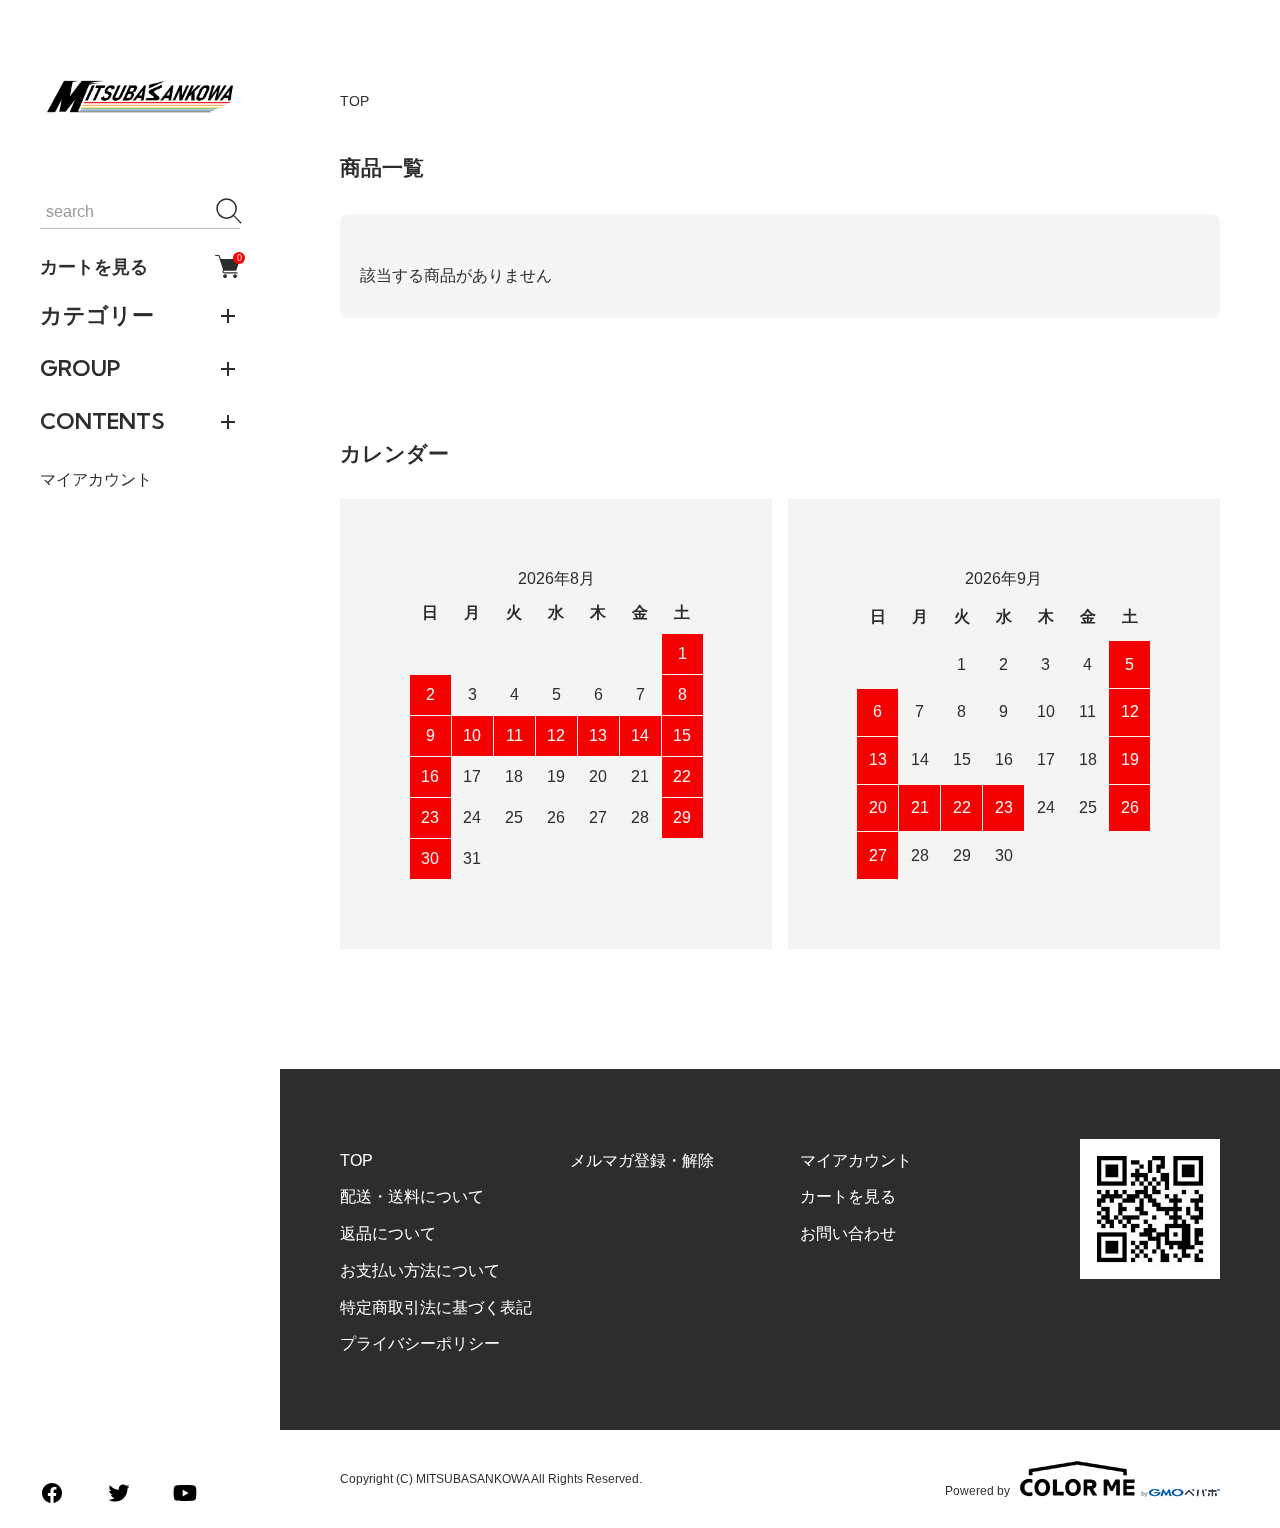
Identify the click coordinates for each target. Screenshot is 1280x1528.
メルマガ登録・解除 (642, 1160)
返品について (388, 1233)
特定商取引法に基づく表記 (436, 1307)
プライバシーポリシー (420, 1343)
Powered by (977, 1490)
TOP (354, 101)
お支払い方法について (420, 1270)
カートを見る (140, 266)
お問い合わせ (848, 1233)
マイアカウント (96, 479)
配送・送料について (412, 1196)
